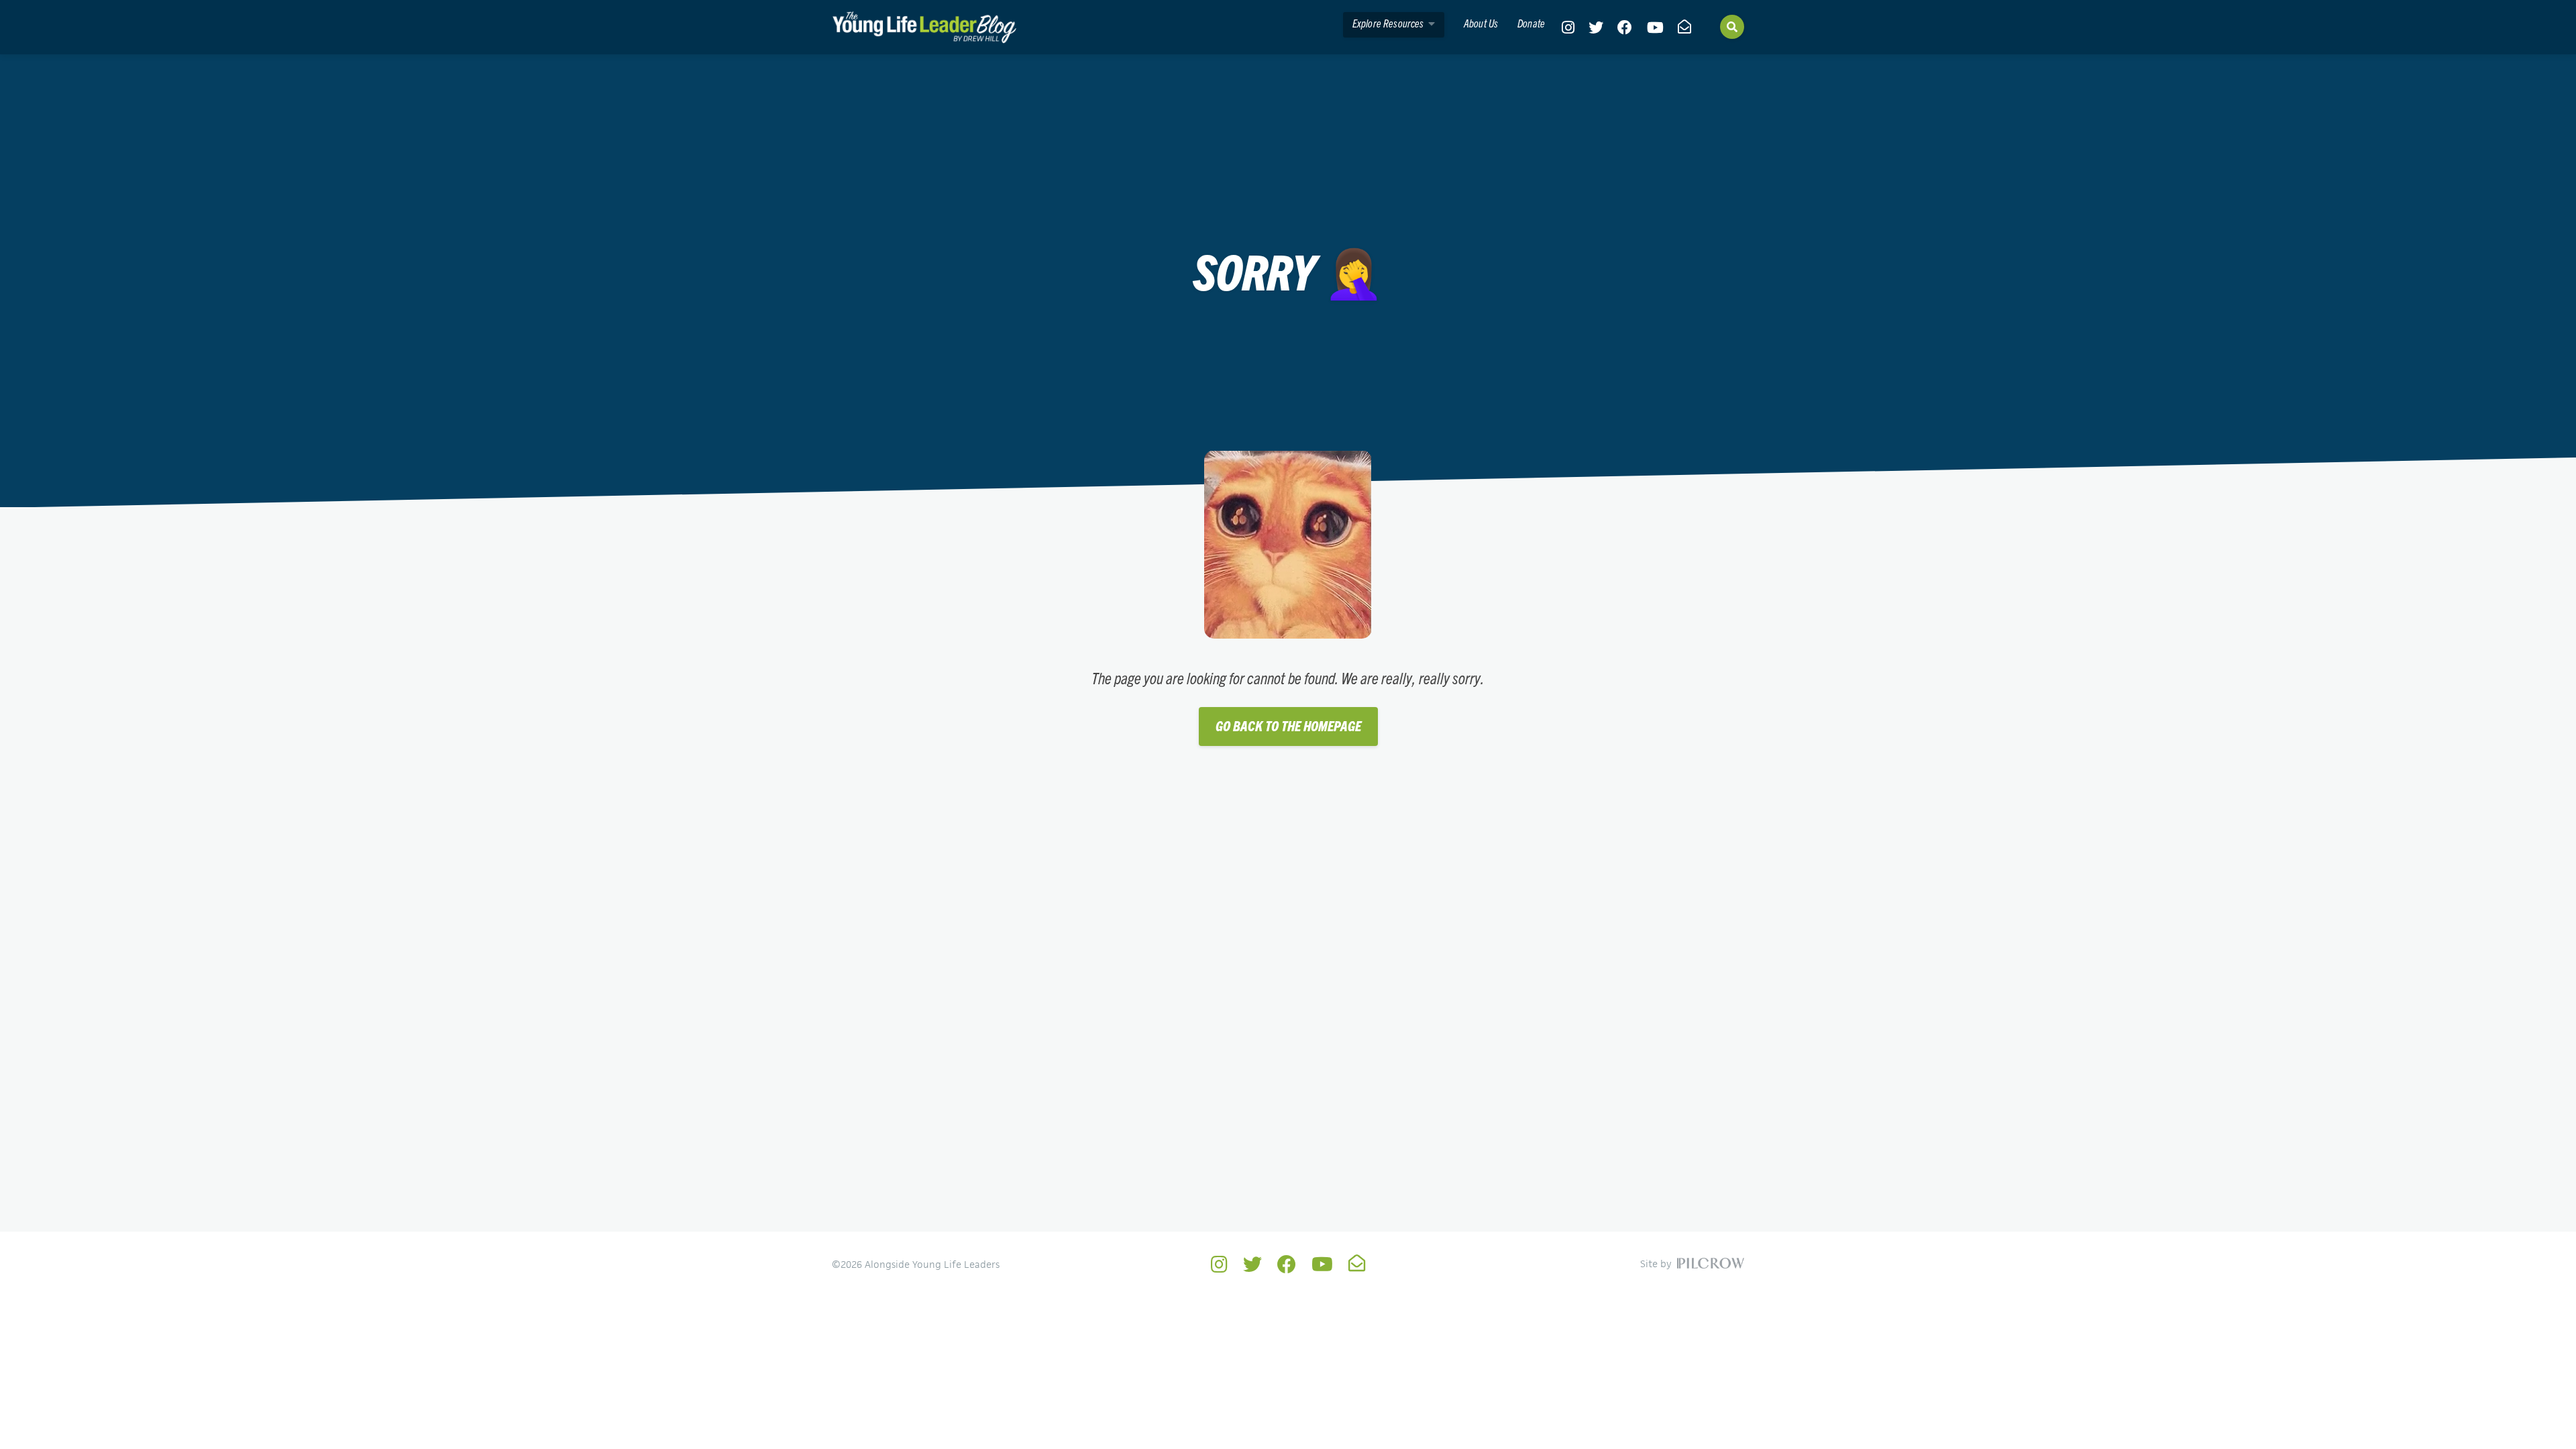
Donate (1531, 23)
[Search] (1732, 27)
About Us (1481, 23)
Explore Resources (1389, 23)
